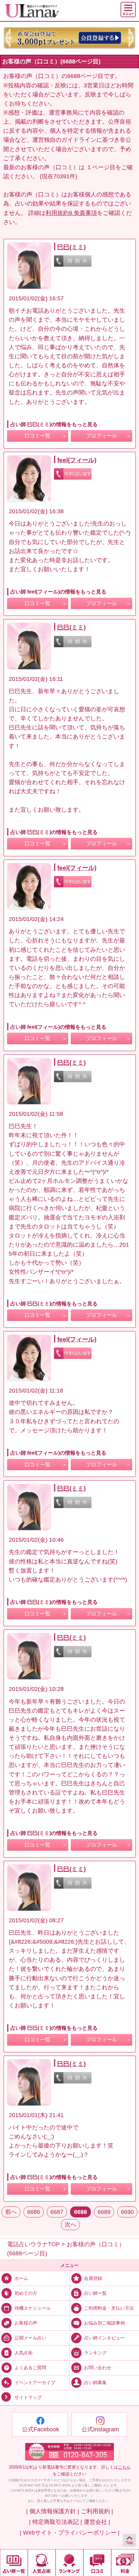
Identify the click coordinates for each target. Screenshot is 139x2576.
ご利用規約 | (97, 2511)
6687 (57, 2212)
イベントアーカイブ (35, 2382)
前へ (11, 2212)
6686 (34, 2212)
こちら (124, 2467)
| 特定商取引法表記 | (56, 2522)
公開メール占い (30, 2338)
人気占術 (24, 2353)
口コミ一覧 (37, 436)
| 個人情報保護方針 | (53, 2511)
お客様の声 (26, 2323)
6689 (104, 2212)
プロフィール (102, 436)
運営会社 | (97, 2522)
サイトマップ (28, 2397)
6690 (127, 2212)
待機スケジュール (33, 2308)
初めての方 (26, 2293)
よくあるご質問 (30, 2368)
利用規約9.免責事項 (71, 213)
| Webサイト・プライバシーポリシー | (70, 2533)
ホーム (21, 2278)
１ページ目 (101, 167)
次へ (70, 2225)
